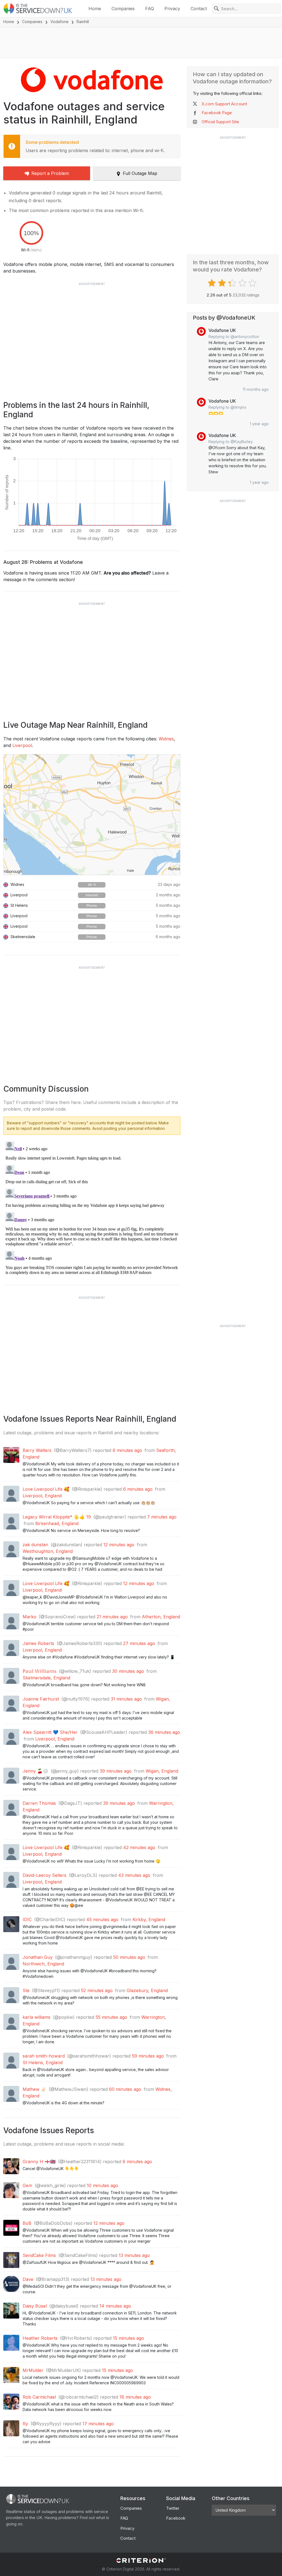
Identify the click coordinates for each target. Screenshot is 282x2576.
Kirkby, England (149, 1919)
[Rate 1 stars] (212, 283)
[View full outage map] (92, 815)
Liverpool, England (42, 1496)
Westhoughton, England (48, 1551)
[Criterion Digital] (141, 2560)
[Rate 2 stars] (223, 283)
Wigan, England (162, 1771)
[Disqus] (92, 1208)
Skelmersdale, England (46, 1678)
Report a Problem (50, 173)
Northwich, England (43, 1964)
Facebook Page (217, 113)
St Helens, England (43, 2063)
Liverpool (22, 745)
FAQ (150, 9)
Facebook (176, 2518)
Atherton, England (161, 1617)
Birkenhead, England (57, 1523)
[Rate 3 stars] (233, 283)
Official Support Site (220, 122)
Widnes (166, 739)
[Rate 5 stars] (253, 283)
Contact (199, 9)
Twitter (173, 2508)
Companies (123, 9)
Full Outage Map (140, 173)
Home (95, 9)
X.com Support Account (224, 104)
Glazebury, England (147, 1990)
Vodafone (59, 22)
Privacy (172, 9)
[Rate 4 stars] (243, 283)
